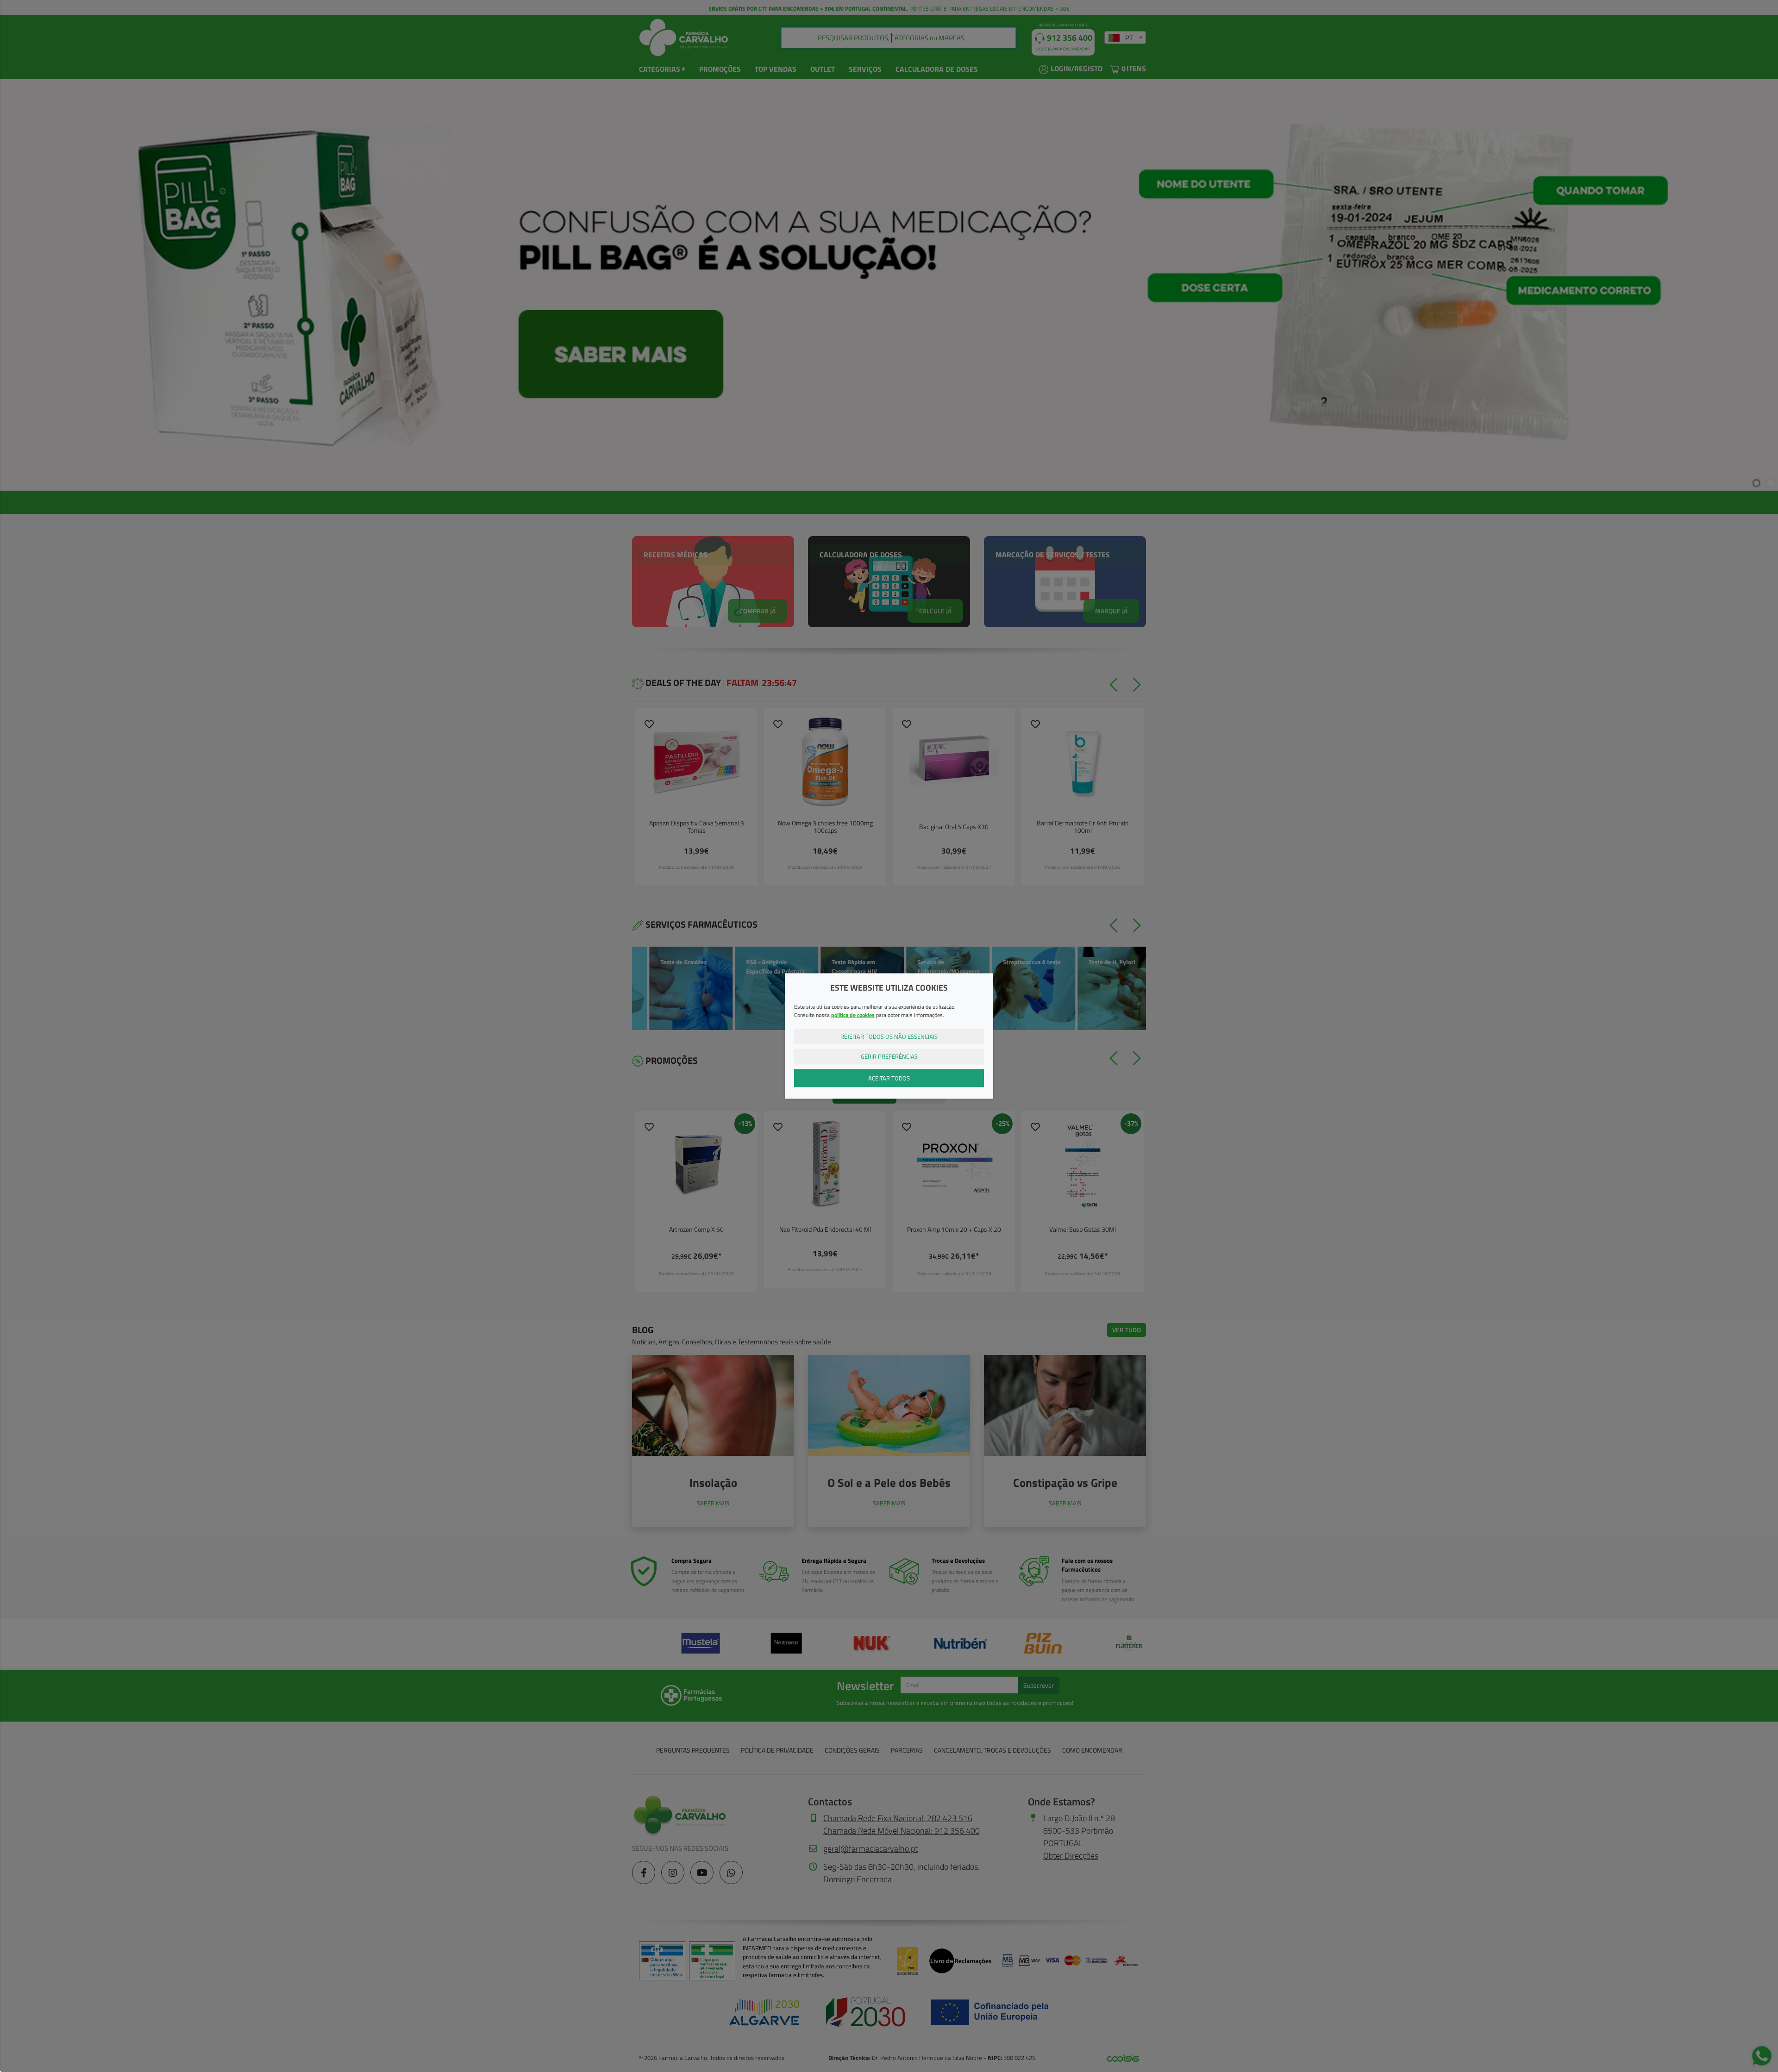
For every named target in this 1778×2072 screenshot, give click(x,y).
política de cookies (853, 1014)
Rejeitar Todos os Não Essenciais (889, 1036)
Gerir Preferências (889, 1056)
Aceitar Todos (889, 1078)
